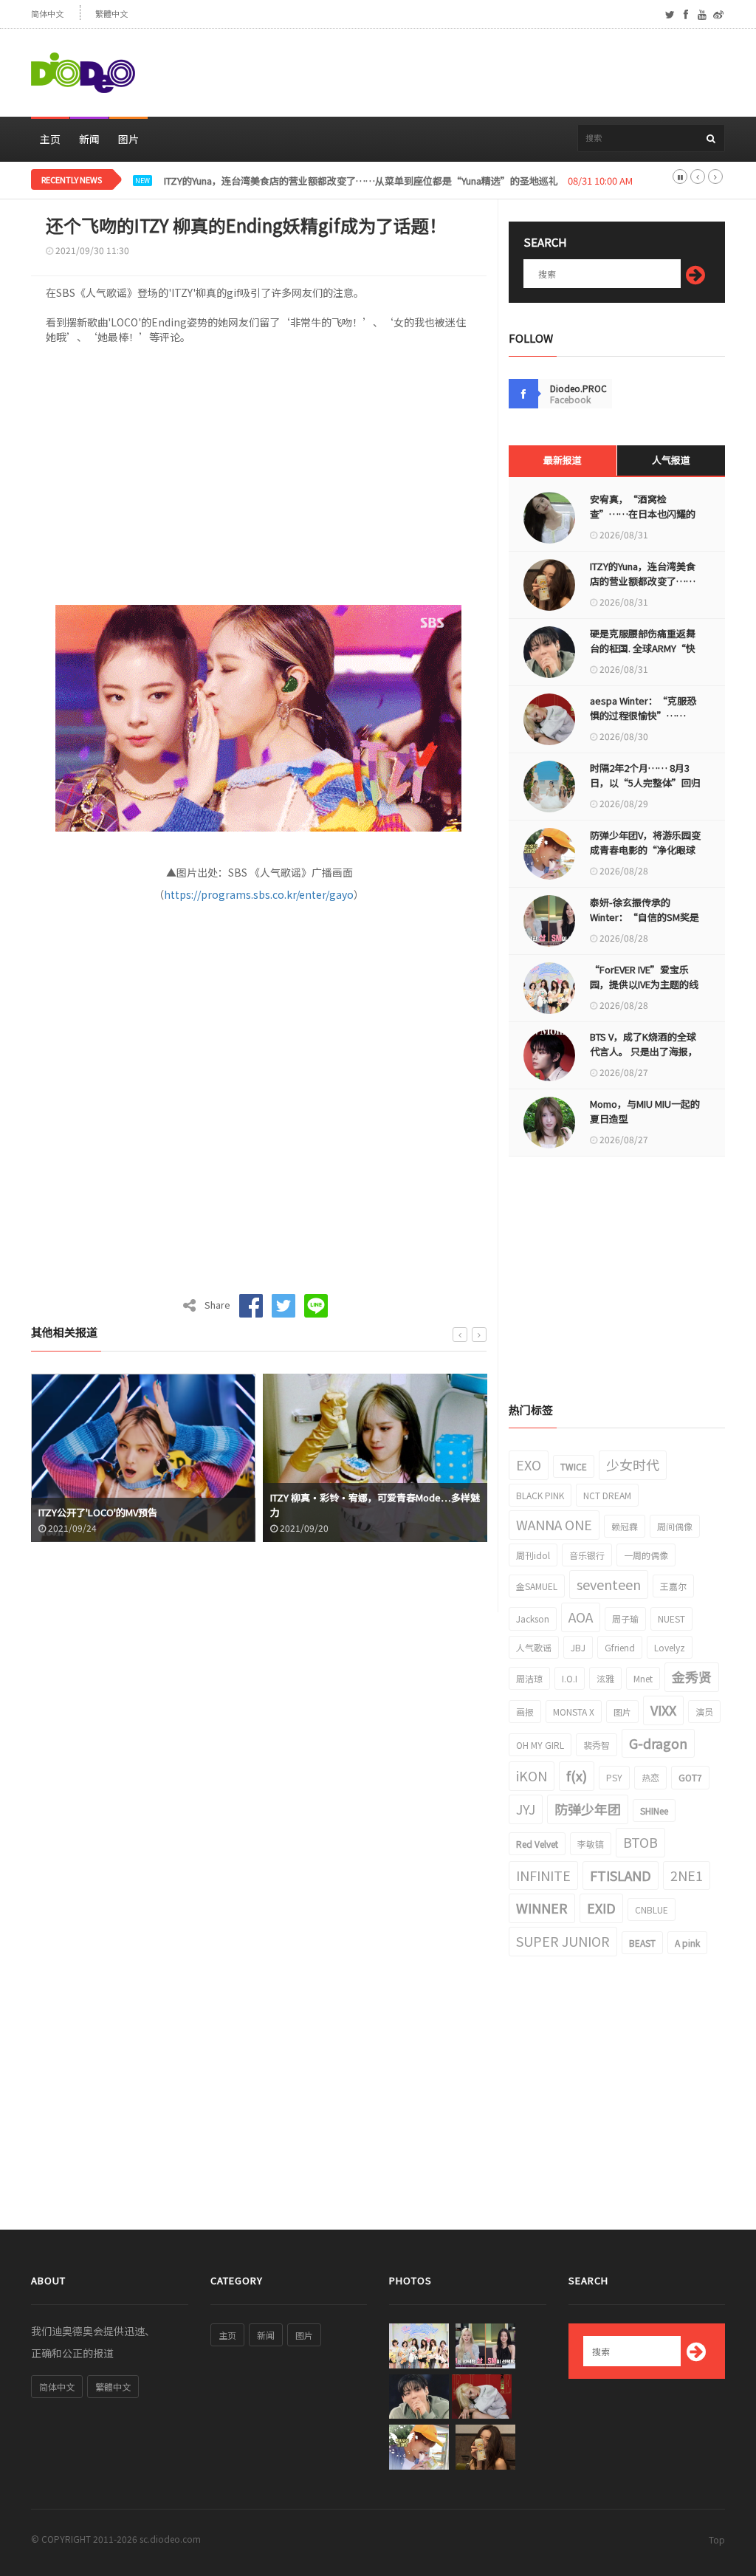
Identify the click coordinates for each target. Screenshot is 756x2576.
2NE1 (687, 1875)
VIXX (663, 1710)
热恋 (650, 1777)
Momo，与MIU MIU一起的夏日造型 (645, 1111)
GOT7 (690, 1777)
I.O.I (570, 1678)
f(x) (577, 1775)
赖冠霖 (625, 1526)
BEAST (642, 1943)
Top (717, 2539)
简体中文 (47, 14)
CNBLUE (652, 1909)
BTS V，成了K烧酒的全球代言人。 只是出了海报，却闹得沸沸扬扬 (644, 1051)
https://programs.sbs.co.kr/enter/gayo (259, 894)
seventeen (609, 1584)
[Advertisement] (456, 73)
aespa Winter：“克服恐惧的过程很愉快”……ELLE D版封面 (643, 715)
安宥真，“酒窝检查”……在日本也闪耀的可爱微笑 (643, 514)
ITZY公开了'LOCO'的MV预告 (66, 1512)
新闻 (89, 139)
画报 (525, 1712)
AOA (581, 1617)
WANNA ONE (554, 1524)
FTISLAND (621, 1875)
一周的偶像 (646, 1555)
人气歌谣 (534, 1647)
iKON (532, 1775)
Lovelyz (670, 1647)
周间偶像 (675, 1526)
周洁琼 (529, 1678)
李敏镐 (591, 1844)
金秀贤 (692, 1676)
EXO (529, 1465)
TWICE (574, 1466)
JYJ (526, 1809)
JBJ (578, 1647)
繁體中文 (111, 14)
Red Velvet (537, 1844)
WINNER (542, 1908)
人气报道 (671, 460)
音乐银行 (587, 1555)
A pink (687, 1943)
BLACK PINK (540, 1495)
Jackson (533, 1618)
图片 (128, 139)
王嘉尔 (673, 1586)
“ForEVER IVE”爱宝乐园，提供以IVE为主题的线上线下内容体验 (644, 984)
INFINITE (543, 1875)
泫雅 (605, 1678)
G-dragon (658, 1743)
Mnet (643, 1678)
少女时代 (633, 1465)
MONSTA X (574, 1712)
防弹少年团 (588, 1809)
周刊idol (533, 1555)
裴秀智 (597, 1745)
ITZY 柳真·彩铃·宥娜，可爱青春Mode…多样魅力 (343, 1505)
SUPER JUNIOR (563, 1941)
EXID (601, 1908)
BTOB (640, 1842)
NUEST (671, 1618)
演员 (704, 1712)
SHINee (654, 1811)
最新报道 (563, 460)
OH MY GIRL (540, 1745)
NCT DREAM (607, 1495)
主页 (50, 139)
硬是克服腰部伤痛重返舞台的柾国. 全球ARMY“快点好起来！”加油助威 (643, 648)
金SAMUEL (537, 1586)
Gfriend (620, 1647)
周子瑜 (625, 1618)
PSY (614, 1777)
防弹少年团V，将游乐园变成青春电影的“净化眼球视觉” (645, 850)
